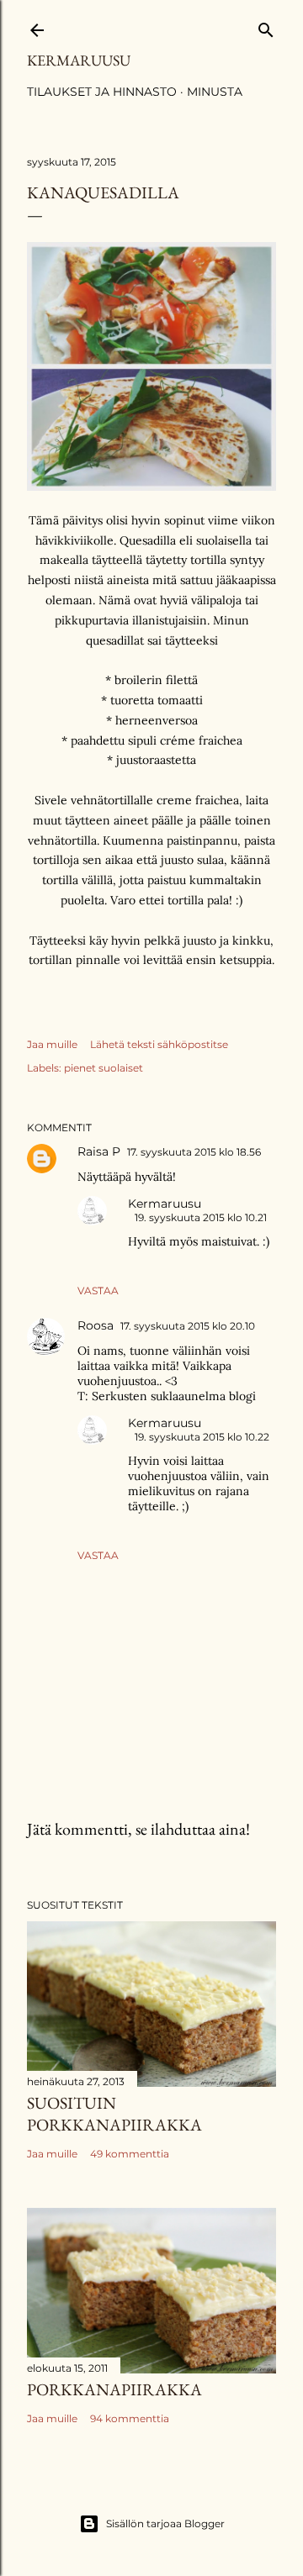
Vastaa (98, 1291)
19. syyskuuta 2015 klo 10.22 (202, 1437)
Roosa (96, 1325)
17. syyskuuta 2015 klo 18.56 (194, 1152)
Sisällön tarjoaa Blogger (165, 2523)
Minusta (215, 92)
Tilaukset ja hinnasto (102, 92)
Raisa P (99, 1151)
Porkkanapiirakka (114, 2389)
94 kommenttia (130, 2418)
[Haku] (266, 26)
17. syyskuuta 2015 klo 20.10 (188, 1326)
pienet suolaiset (104, 1068)
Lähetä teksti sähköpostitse (159, 1044)
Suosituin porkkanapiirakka (114, 2114)
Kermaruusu (79, 60)
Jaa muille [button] (52, 1044)
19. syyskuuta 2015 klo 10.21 (201, 1217)
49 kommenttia (130, 2154)
